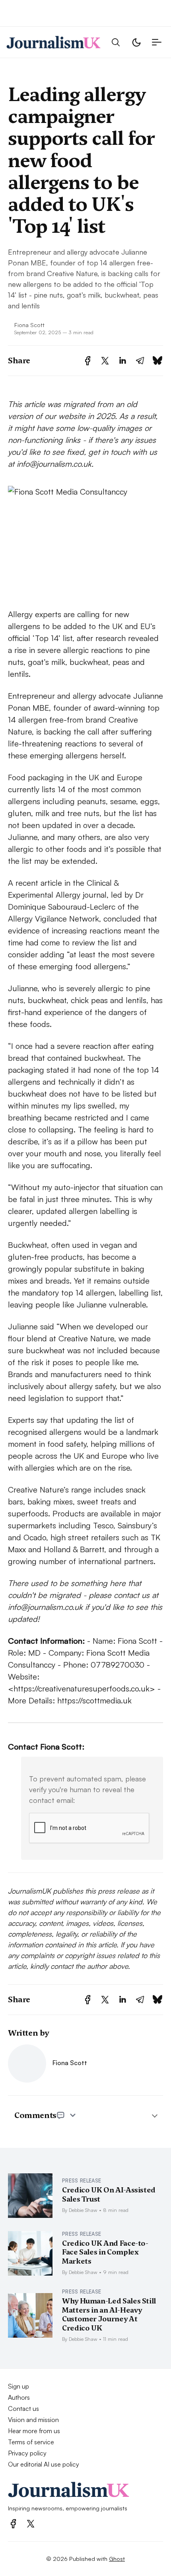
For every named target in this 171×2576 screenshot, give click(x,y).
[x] (31, 2524)
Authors (19, 2397)
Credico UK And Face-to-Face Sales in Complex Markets (105, 2252)
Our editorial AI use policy (44, 2464)
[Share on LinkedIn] (122, 361)
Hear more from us (34, 2431)
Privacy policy (27, 2453)
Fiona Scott (29, 325)
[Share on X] (105, 361)
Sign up (18, 2386)
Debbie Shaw (83, 2210)
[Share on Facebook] (88, 361)
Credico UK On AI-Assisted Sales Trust (109, 2194)
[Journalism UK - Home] (53, 42)
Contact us (23, 2408)
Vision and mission (33, 2420)
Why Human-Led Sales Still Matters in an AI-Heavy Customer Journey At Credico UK (109, 2314)
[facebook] (13, 2524)
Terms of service (31, 2442)
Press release (82, 2180)
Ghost (117, 2558)
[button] (116, 42)
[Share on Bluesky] (157, 361)
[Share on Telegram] (140, 361)
